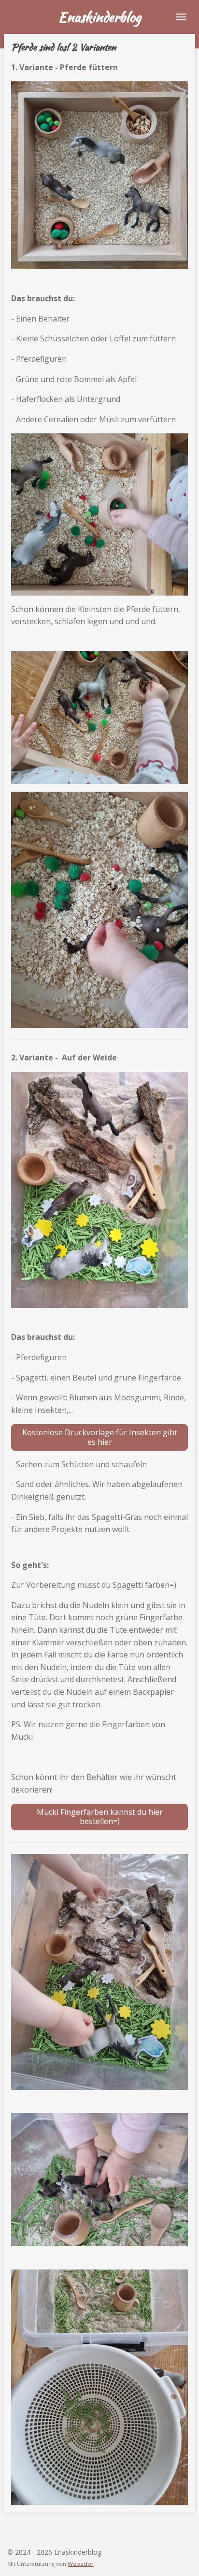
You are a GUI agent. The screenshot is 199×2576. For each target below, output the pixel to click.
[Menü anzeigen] (181, 17)
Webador (81, 2564)
